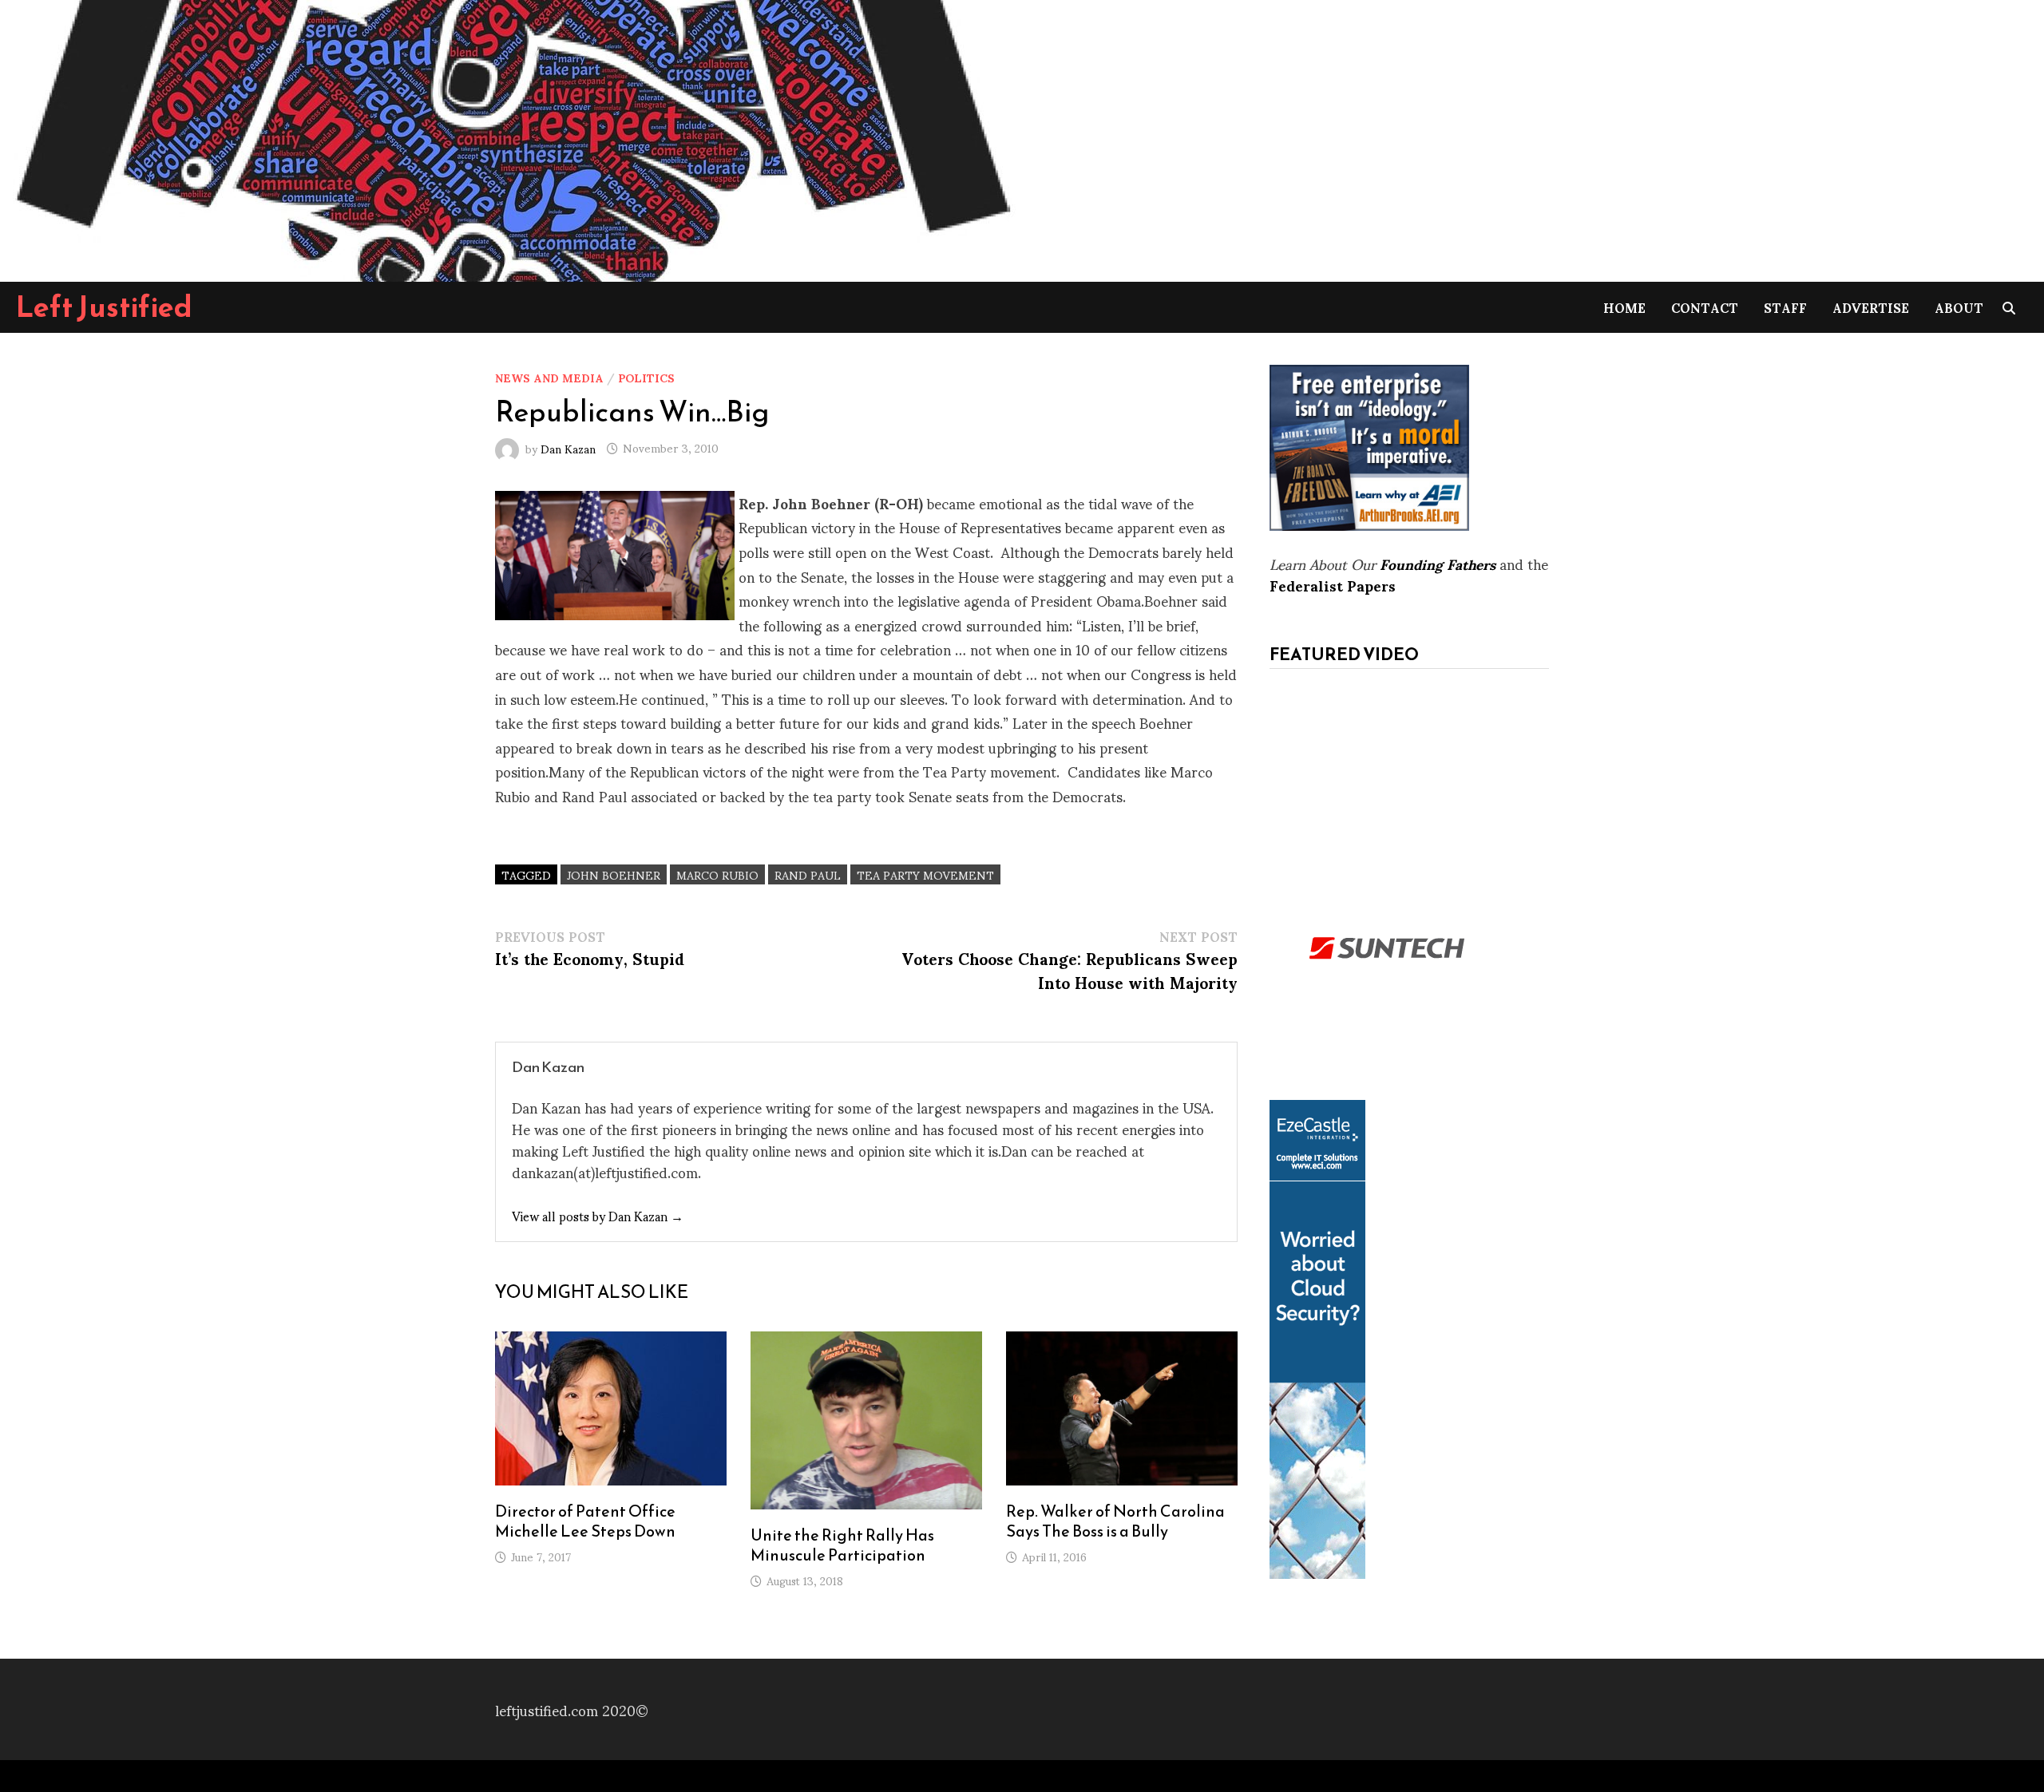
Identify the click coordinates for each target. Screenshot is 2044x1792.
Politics (646, 377)
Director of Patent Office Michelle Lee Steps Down (585, 1521)
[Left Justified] (511, 138)
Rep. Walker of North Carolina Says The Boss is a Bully (1115, 1521)
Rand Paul (808, 874)
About (1959, 307)
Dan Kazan (568, 447)
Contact (1705, 307)
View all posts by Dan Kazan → (598, 1215)
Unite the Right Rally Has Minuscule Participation (842, 1545)
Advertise (1871, 307)
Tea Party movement (925, 874)
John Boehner (614, 874)
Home (1624, 307)
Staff (1785, 307)
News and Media (549, 377)
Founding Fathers (1438, 563)
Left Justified (104, 307)
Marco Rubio (717, 874)
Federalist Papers (1333, 585)
